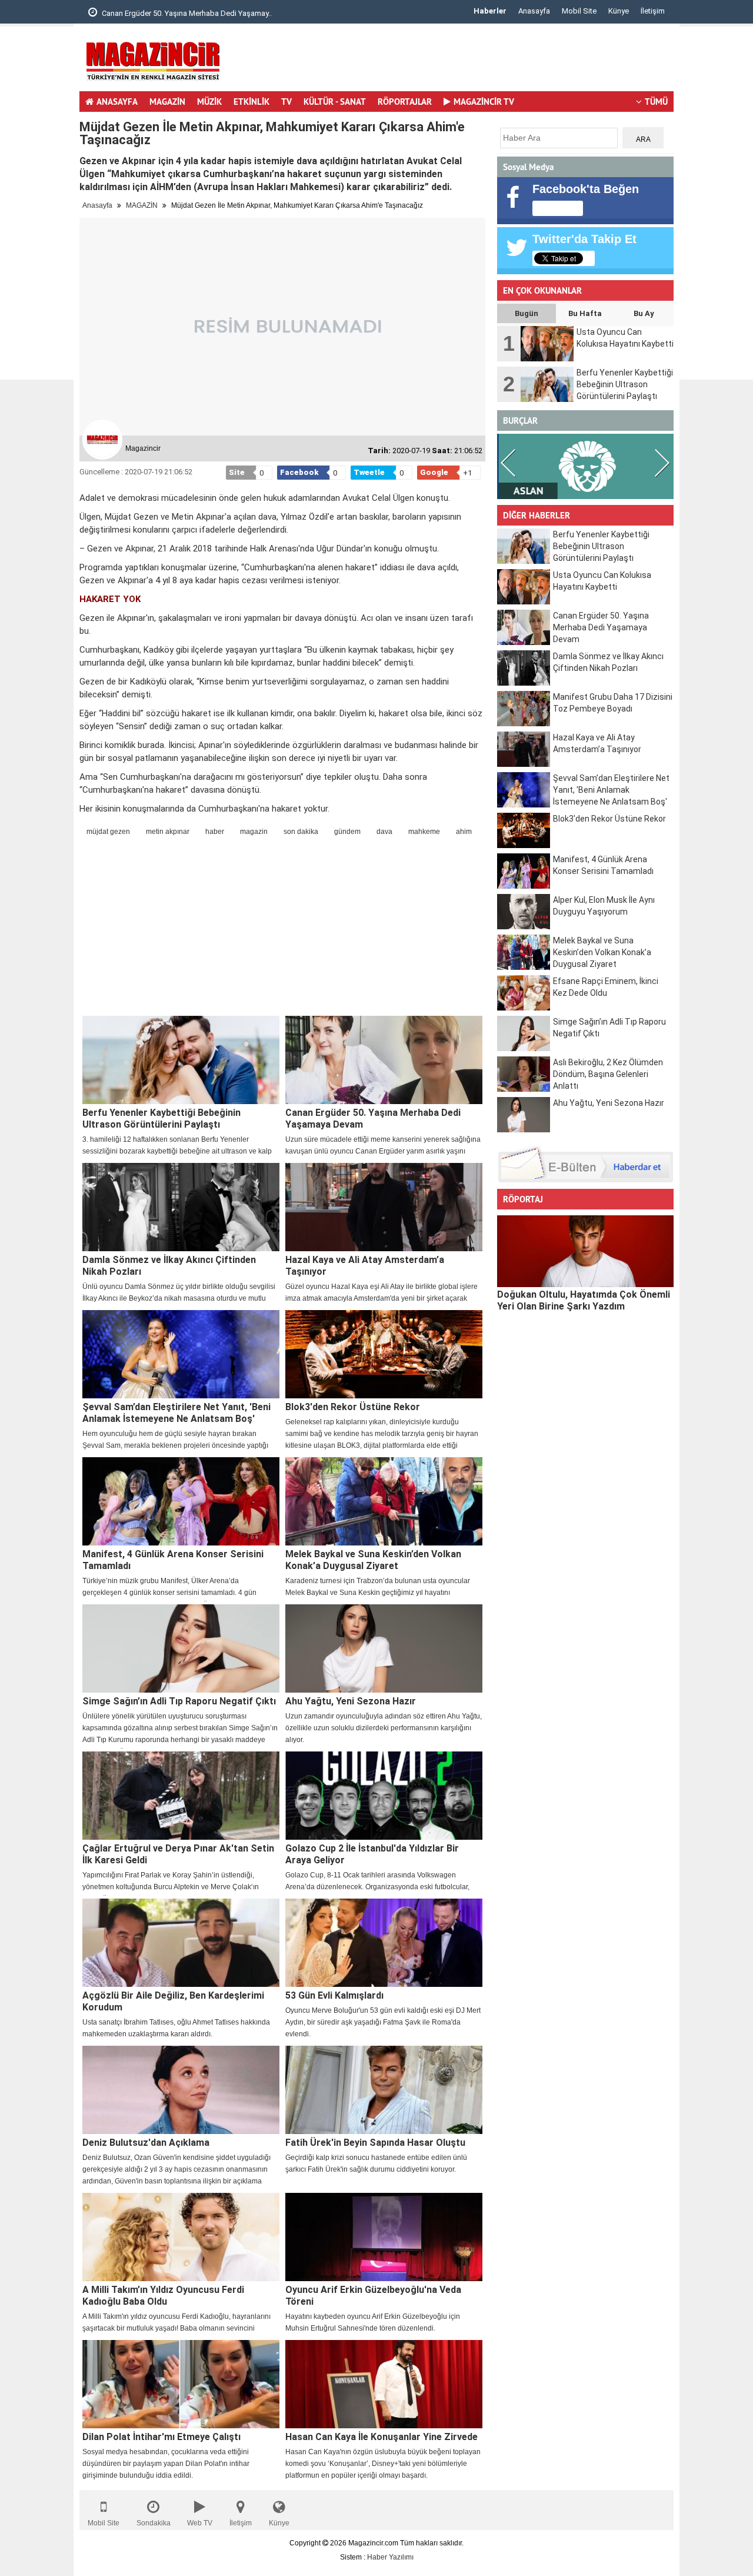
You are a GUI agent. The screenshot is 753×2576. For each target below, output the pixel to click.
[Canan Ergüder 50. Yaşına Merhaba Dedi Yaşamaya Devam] (384, 1060)
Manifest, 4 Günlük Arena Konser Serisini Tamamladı (173, 1560)
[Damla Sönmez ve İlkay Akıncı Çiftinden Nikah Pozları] (181, 1207)
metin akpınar (168, 832)
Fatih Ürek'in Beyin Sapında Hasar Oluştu (375, 2143)
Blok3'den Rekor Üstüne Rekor (353, 1407)
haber (215, 832)
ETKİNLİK (251, 102)
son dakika (301, 832)
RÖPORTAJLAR (405, 102)
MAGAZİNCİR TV (484, 102)
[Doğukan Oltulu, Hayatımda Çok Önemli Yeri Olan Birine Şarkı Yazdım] (585, 1251)
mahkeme (424, 832)
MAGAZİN (167, 102)
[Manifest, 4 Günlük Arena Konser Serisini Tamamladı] (181, 1501)
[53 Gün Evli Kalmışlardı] (384, 1943)
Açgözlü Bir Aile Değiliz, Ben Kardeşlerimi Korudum (173, 2001)
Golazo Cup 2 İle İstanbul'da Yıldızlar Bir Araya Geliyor (372, 1854)
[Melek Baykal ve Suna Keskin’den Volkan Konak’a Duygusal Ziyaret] (384, 1501)
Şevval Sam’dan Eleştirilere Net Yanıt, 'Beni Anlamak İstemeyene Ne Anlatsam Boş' (176, 1413)
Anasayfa (534, 11)
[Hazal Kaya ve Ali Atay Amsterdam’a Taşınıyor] (384, 1207)
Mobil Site (579, 11)
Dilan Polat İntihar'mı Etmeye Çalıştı (161, 2437)
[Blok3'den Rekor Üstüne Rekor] (384, 1354)
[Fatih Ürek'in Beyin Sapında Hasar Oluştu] (384, 2090)
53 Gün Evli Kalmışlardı (334, 1995)
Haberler (490, 11)
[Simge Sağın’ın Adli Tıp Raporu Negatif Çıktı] (181, 1648)
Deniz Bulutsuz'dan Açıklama (146, 2143)
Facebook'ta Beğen (586, 189)
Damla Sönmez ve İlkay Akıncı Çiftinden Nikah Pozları (169, 1266)
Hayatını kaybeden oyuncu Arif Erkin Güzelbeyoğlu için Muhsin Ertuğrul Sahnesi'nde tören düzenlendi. (373, 2322)
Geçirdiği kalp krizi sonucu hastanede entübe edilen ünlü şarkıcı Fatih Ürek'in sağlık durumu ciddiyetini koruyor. (376, 2163)
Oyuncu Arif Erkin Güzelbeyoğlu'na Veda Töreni (373, 2296)
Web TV (200, 2523)
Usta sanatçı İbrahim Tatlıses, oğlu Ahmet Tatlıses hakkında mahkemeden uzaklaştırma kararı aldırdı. (176, 2028)
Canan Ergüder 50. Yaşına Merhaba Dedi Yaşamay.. (186, 13)
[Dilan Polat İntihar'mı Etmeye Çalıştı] (181, 2384)
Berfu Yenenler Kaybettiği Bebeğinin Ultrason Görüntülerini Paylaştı (161, 1119)
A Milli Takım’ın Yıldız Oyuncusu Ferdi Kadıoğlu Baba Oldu (163, 2296)
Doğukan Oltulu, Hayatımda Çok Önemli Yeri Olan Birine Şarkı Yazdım (584, 1300)
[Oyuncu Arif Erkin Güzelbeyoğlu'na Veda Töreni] (384, 2237)
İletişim (653, 11)
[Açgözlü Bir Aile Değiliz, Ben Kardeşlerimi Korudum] (181, 1943)
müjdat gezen (108, 832)
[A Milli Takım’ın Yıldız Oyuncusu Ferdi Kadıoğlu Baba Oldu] (181, 2237)
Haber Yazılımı (390, 2557)
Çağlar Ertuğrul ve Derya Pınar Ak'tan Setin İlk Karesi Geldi (178, 1854)
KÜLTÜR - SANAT (335, 102)
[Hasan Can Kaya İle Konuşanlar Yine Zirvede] (384, 2384)
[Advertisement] (459, 62)
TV (286, 102)
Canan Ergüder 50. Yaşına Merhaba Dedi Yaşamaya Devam (373, 1119)
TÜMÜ (656, 102)
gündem (347, 832)
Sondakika (154, 2523)
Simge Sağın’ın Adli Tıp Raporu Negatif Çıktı (179, 1701)
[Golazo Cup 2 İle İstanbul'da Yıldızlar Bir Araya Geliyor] (384, 1796)
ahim (464, 832)
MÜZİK (209, 102)
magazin (254, 832)
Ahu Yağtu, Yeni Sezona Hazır (351, 1701)
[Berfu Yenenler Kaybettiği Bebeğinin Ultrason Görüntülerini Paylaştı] (181, 1060)
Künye (619, 11)
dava (384, 832)
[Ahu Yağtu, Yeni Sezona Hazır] (384, 1648)
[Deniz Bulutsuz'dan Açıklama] (181, 2090)
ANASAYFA (117, 102)
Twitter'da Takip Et (584, 239)
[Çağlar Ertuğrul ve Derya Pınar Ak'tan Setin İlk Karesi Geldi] (181, 1796)
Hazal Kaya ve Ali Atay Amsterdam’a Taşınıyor (365, 1266)
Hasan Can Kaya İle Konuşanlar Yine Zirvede (382, 2437)
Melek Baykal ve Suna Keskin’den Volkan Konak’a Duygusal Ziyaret (373, 1560)
